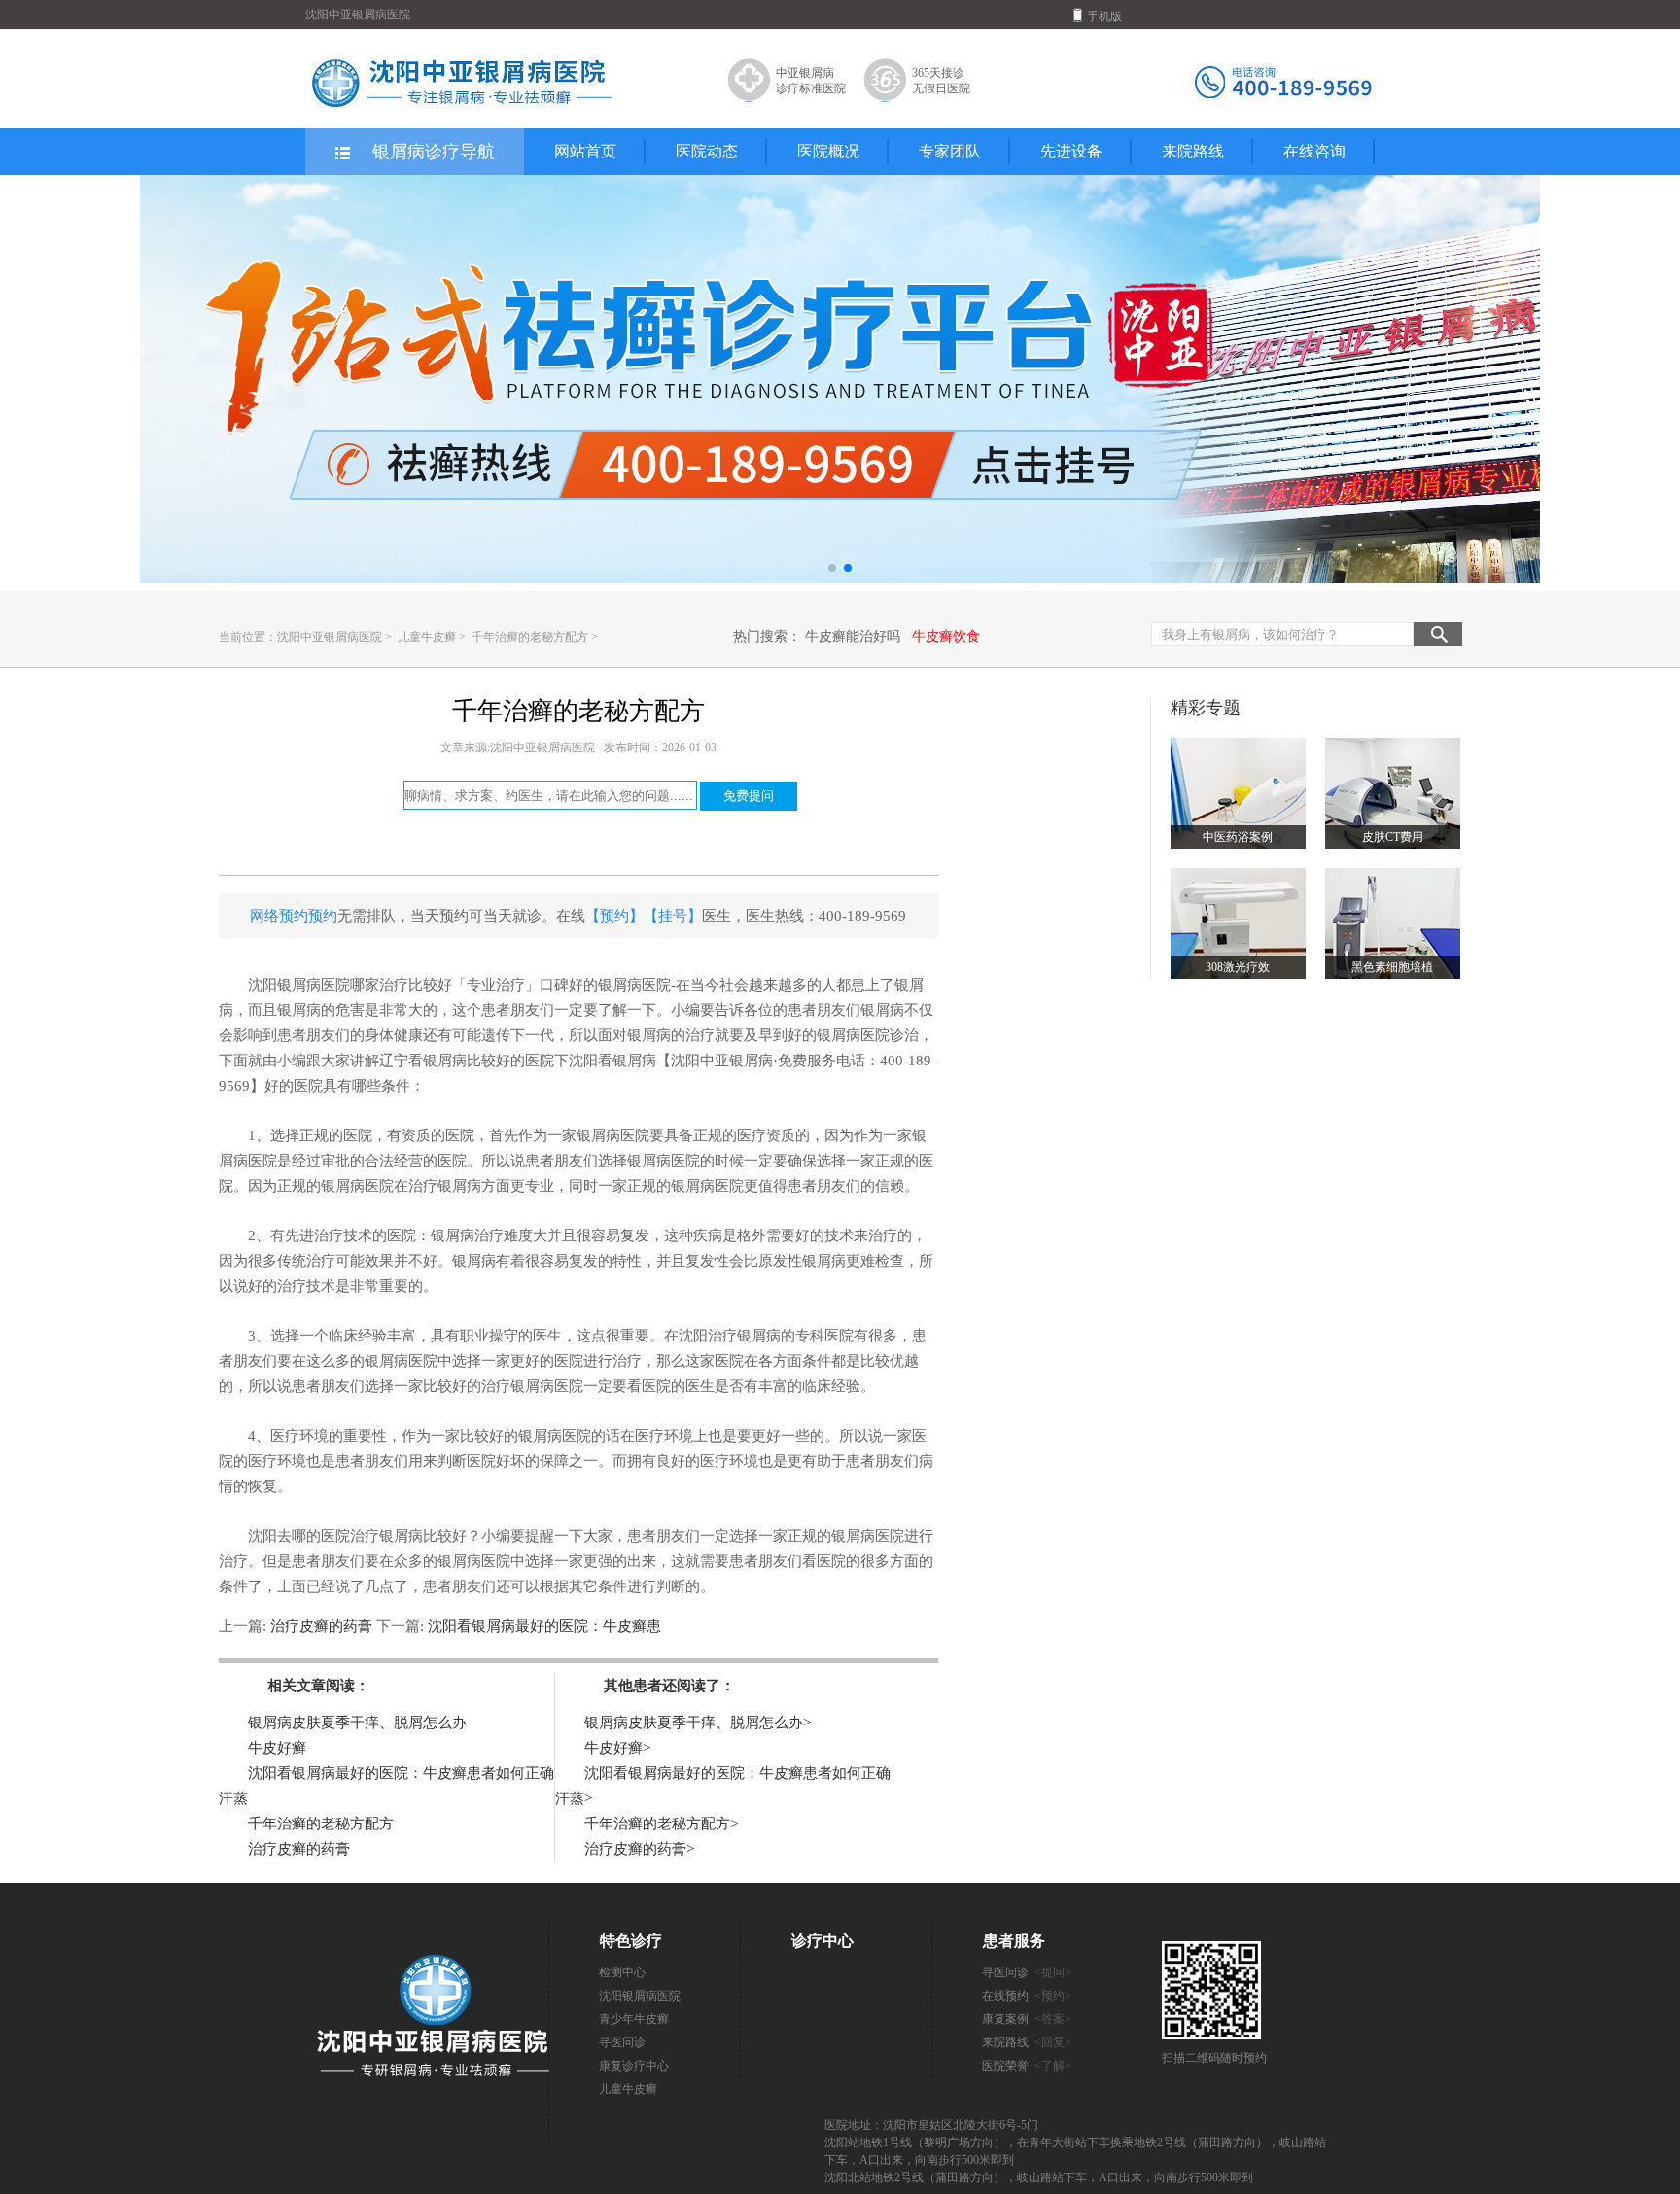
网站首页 (585, 151)
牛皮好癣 (277, 1748)
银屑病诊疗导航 (434, 152)
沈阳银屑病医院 (640, 1996)
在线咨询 (1314, 151)
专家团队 (950, 151)
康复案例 (1027, 2019)
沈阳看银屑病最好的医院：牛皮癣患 (542, 1626)
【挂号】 (673, 916)
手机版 (1104, 17)
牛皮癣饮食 (946, 636)
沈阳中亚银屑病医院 (330, 637)
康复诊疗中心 (634, 2066)
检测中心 (622, 1972)
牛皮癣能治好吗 (853, 636)
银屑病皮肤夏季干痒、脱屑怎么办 (357, 1723)
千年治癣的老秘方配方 (531, 637)
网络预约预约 (294, 916)
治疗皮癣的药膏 (321, 1626)
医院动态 (707, 151)
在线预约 (1027, 1996)
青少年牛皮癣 (634, 2019)
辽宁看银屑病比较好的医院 (467, 1061)
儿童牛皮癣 (428, 637)
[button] (832, 568)
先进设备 (1071, 151)
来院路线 (1193, 151)
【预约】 (614, 916)
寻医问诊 (622, 2042)
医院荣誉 (1027, 2066)
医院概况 (828, 151)
